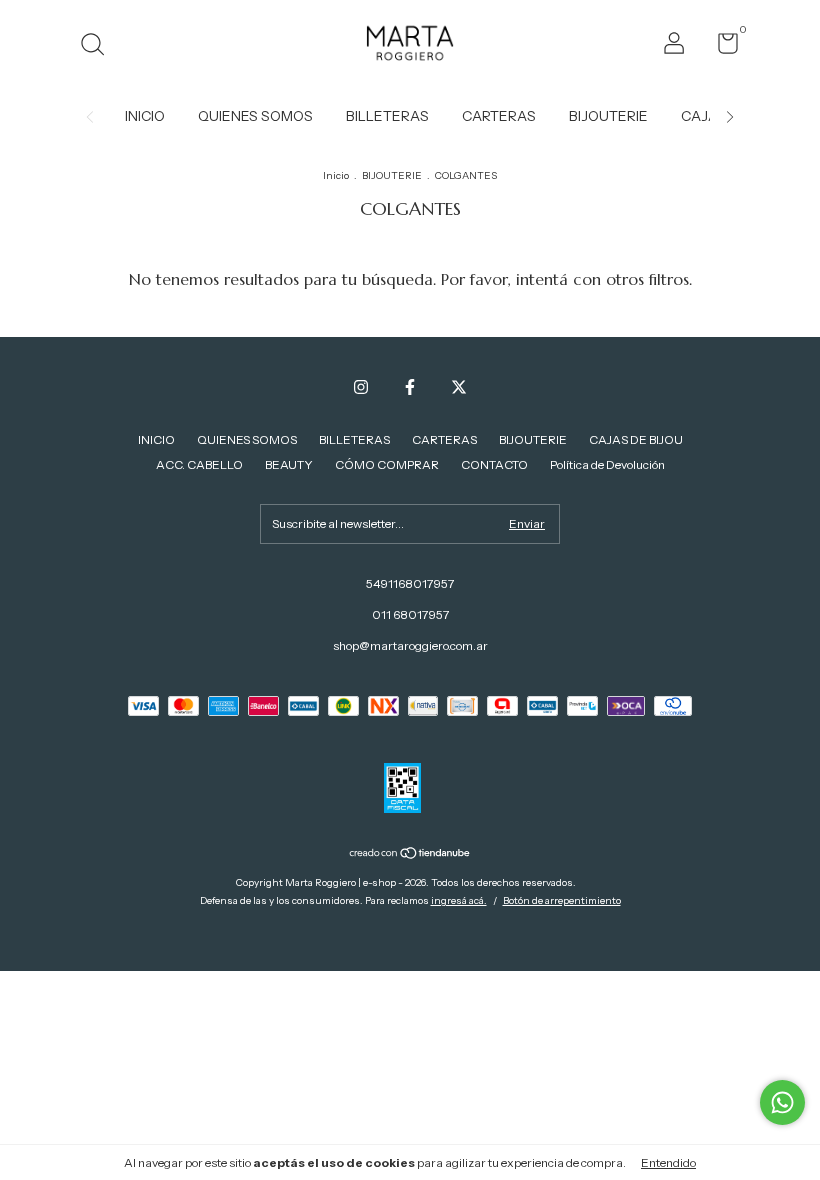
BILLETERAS (387, 116)
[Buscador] (99, 46)
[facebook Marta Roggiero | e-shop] (410, 387)
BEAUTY (289, 464)
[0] (720, 47)
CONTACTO (494, 464)
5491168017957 (410, 583)
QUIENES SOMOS (255, 116)
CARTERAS (499, 116)
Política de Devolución (607, 464)
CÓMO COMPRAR (387, 464)
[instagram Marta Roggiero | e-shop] (361, 387)
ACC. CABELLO (199, 464)
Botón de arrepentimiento (562, 900)
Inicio (336, 175)
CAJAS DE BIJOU (636, 439)
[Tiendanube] (410, 855)
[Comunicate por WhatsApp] (782, 1102)
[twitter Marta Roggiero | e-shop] (459, 387)
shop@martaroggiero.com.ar (410, 645)
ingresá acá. (459, 900)
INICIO (145, 116)
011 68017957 (410, 614)
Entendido (668, 1162)
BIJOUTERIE (608, 116)
